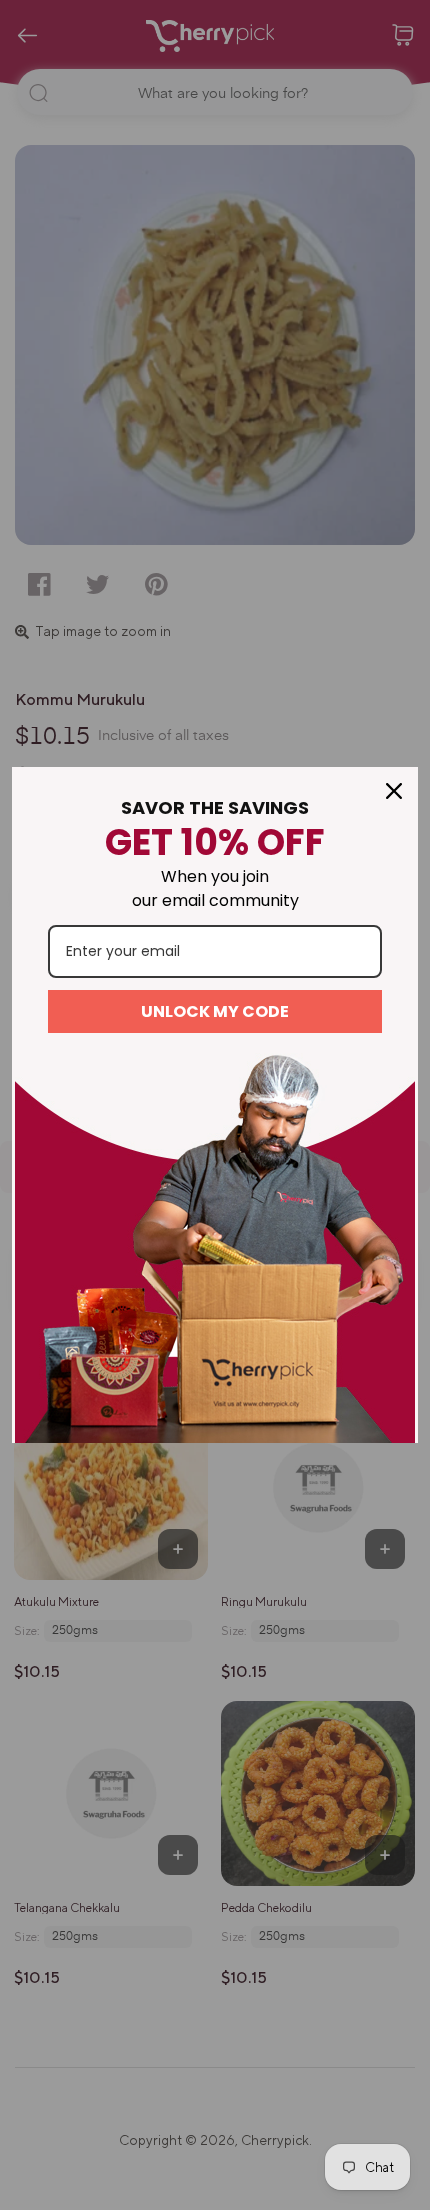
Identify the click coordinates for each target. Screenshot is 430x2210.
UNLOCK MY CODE (215, 1011)
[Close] (394, 791)
